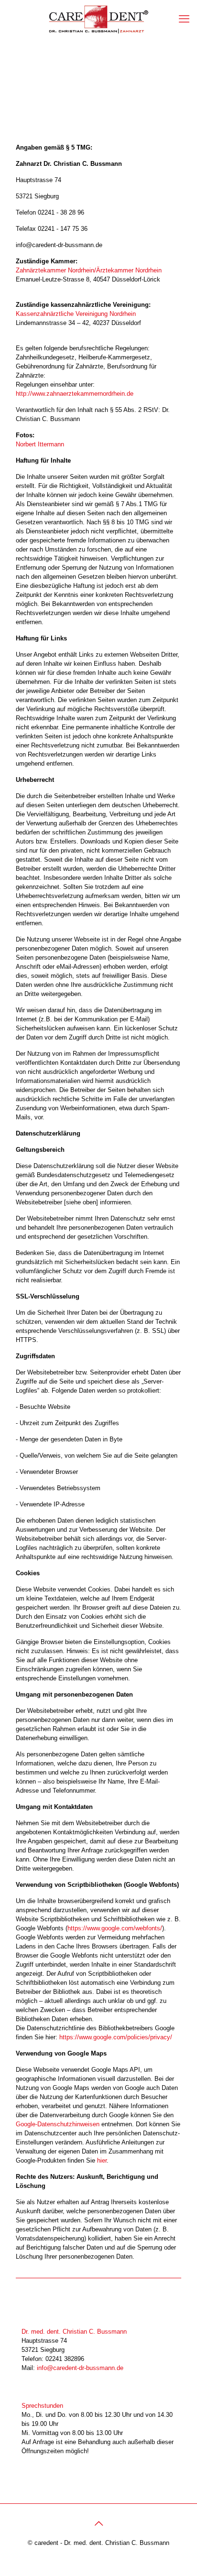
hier (102, 2160)
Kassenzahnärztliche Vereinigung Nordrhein (76, 314)
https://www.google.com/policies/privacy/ (116, 2037)
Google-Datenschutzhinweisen (58, 2124)
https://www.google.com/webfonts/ (115, 1928)
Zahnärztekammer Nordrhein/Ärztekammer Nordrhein (89, 270)
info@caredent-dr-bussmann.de (80, 2368)
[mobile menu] (184, 19)
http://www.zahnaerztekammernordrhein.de (75, 394)
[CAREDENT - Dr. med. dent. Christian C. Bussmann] (98, 19)
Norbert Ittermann (40, 444)
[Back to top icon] (98, 2523)
